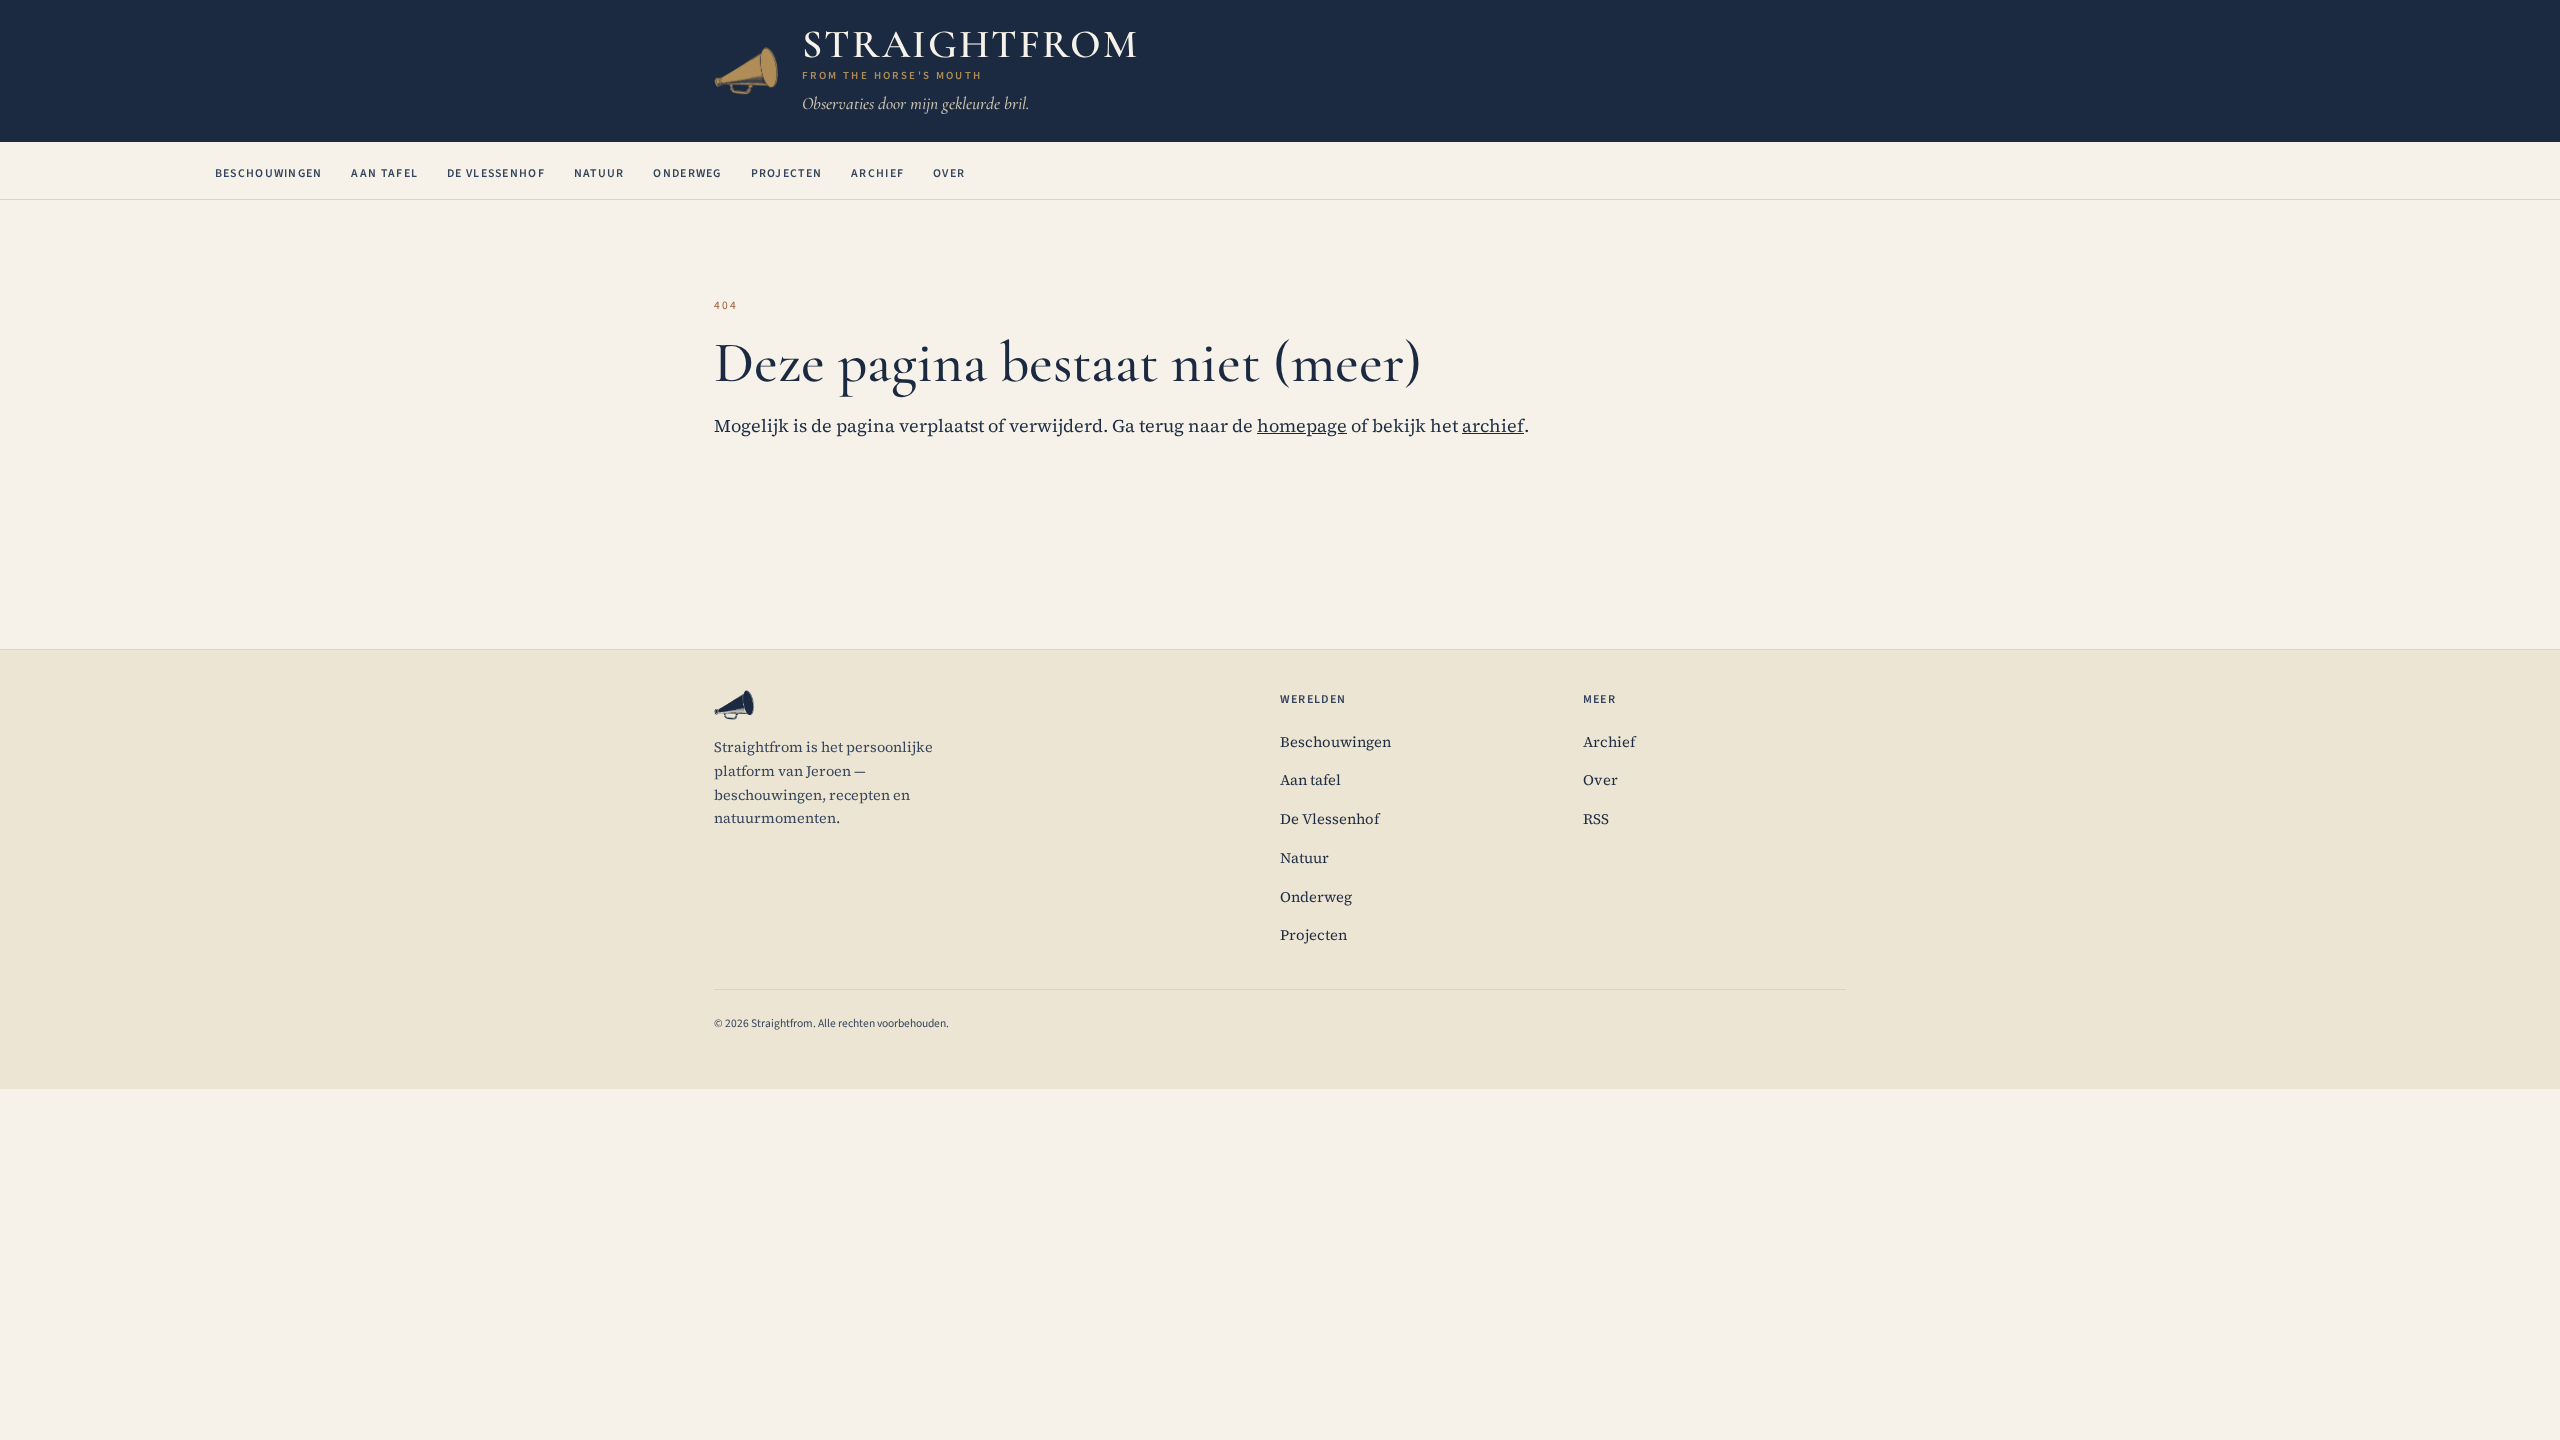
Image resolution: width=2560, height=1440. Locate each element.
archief (1493, 425)
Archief (877, 173)
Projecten (787, 173)
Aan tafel (384, 173)
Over (949, 173)
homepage (1302, 425)
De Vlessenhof (496, 173)
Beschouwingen (269, 173)
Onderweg (687, 173)
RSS (1596, 819)
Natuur (599, 173)
